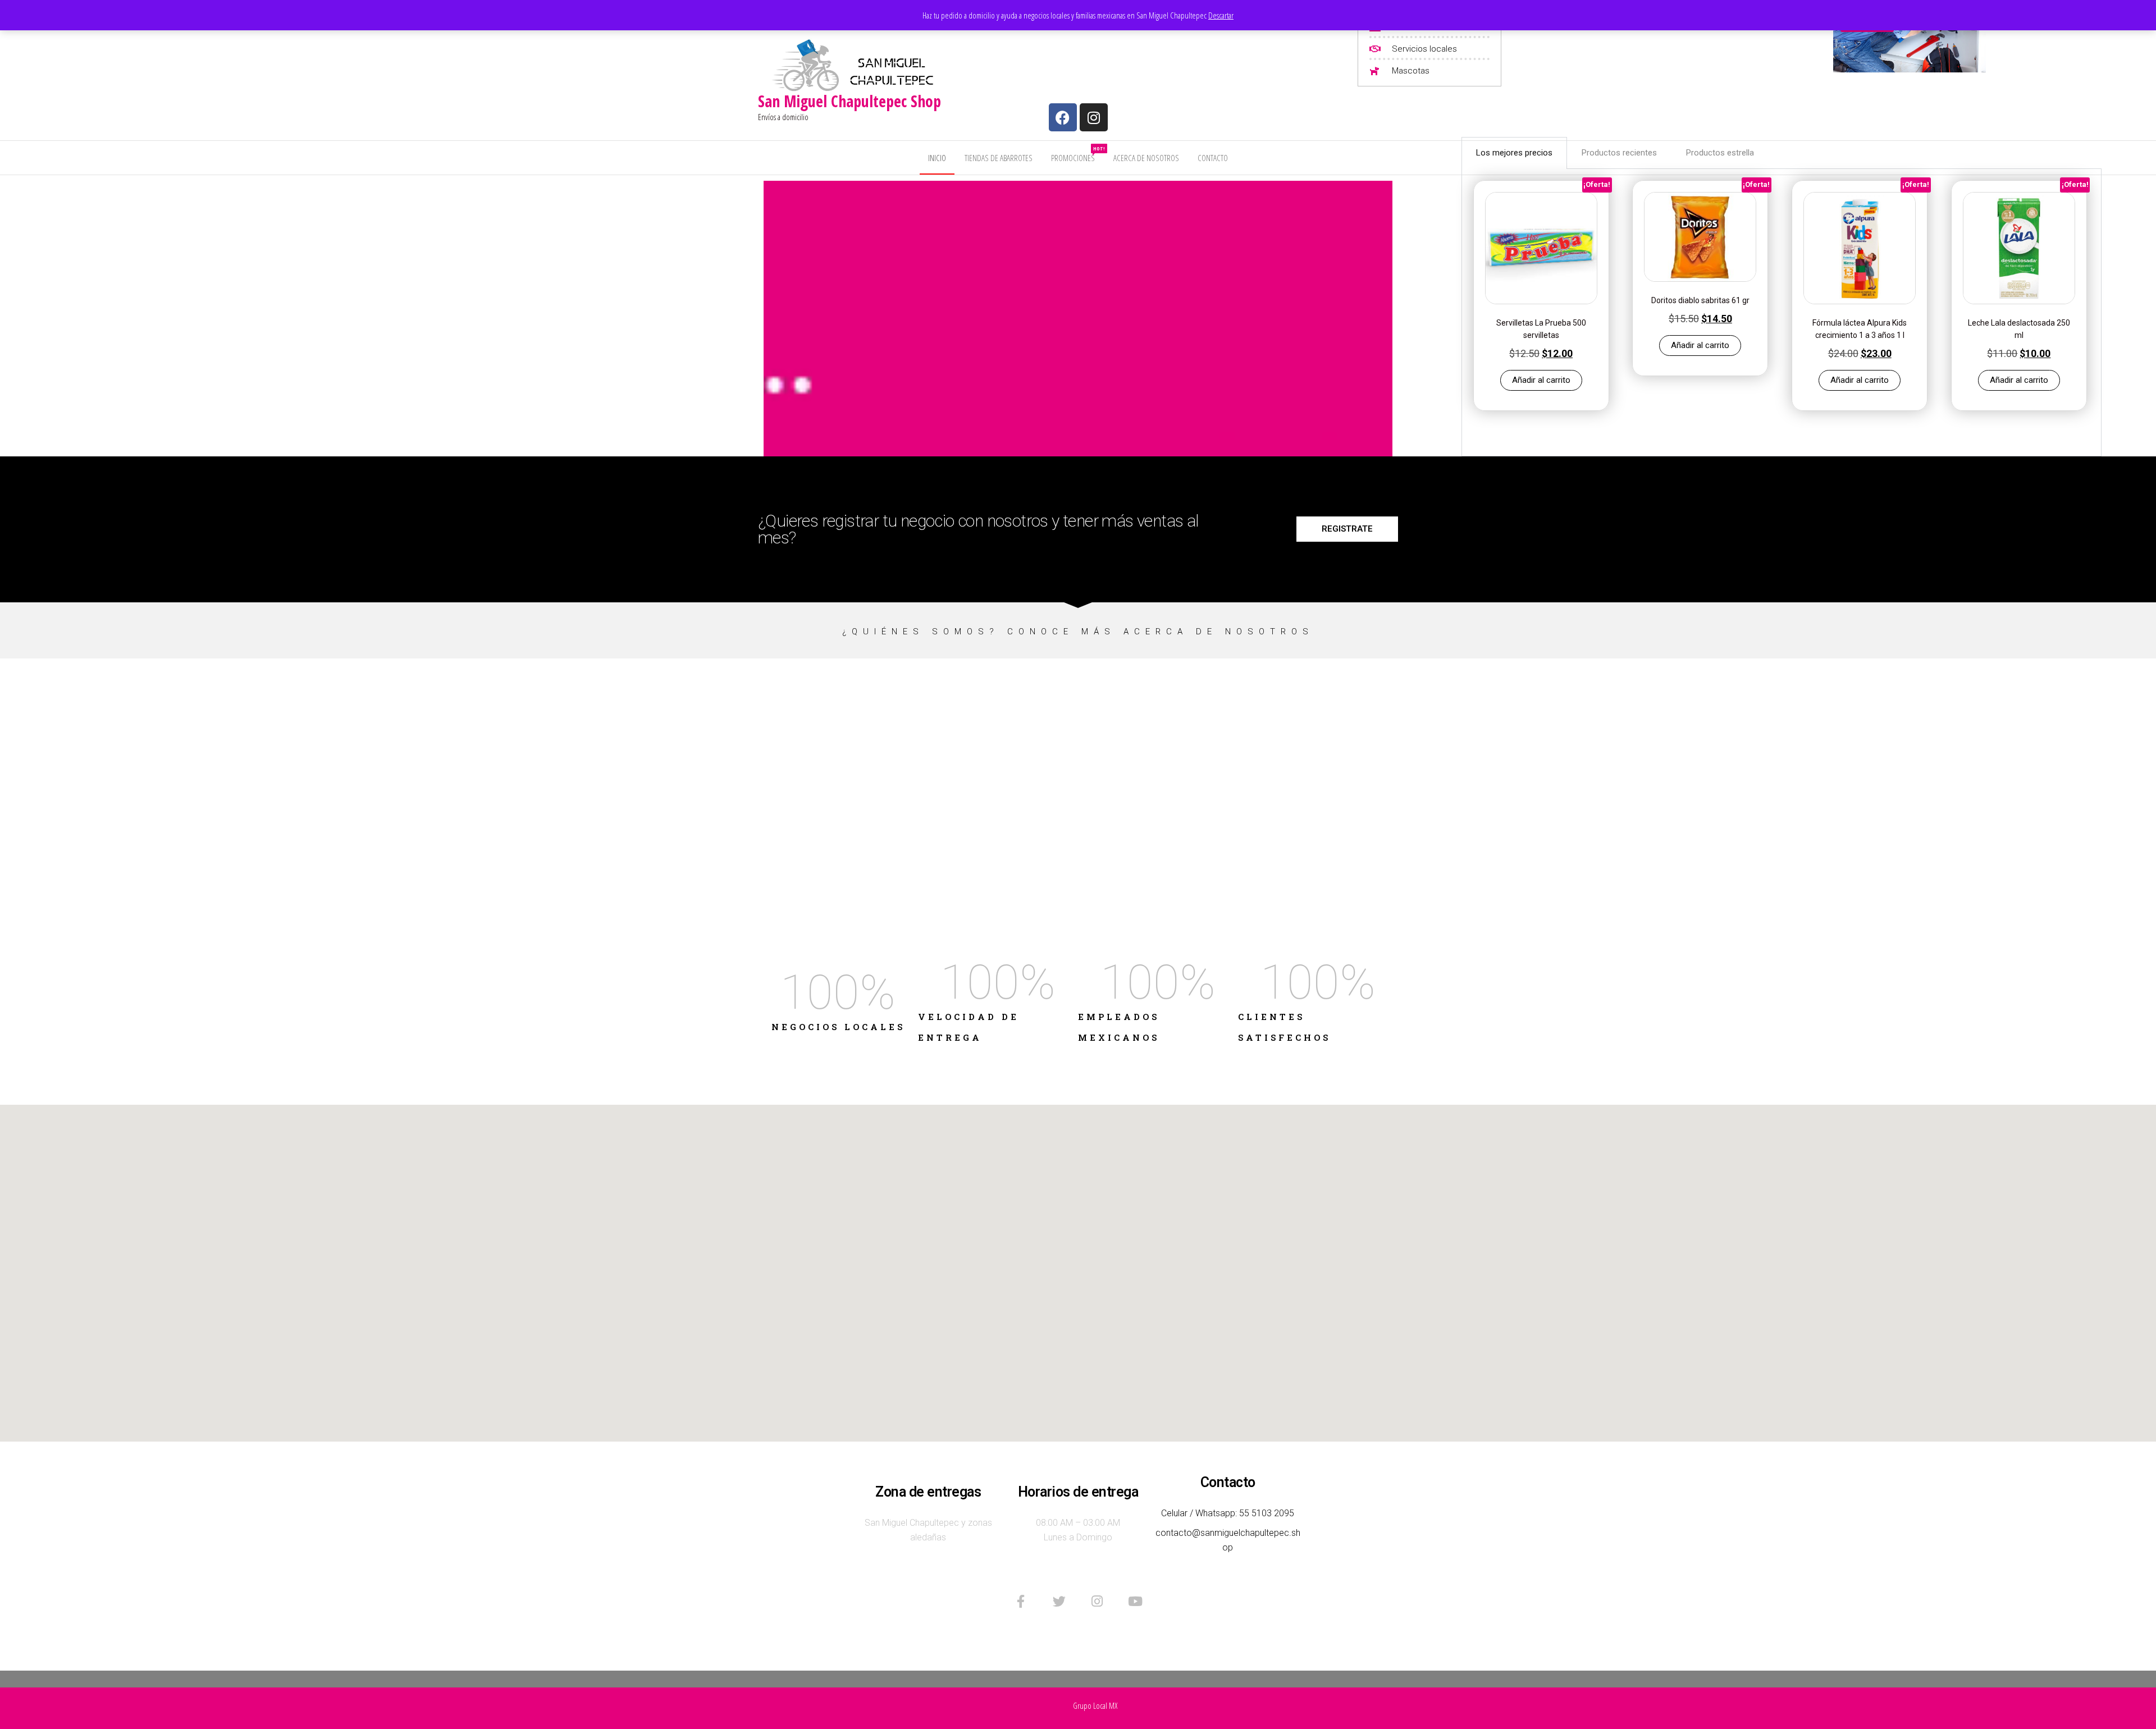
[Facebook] (1063, 117)
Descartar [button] (1221, 15)
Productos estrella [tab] (1720, 153)
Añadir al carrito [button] (1541, 380)
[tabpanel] (1782, 313)
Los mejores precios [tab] (1514, 153)
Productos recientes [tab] (1619, 153)
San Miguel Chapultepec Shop (849, 101)
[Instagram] (1094, 117)
